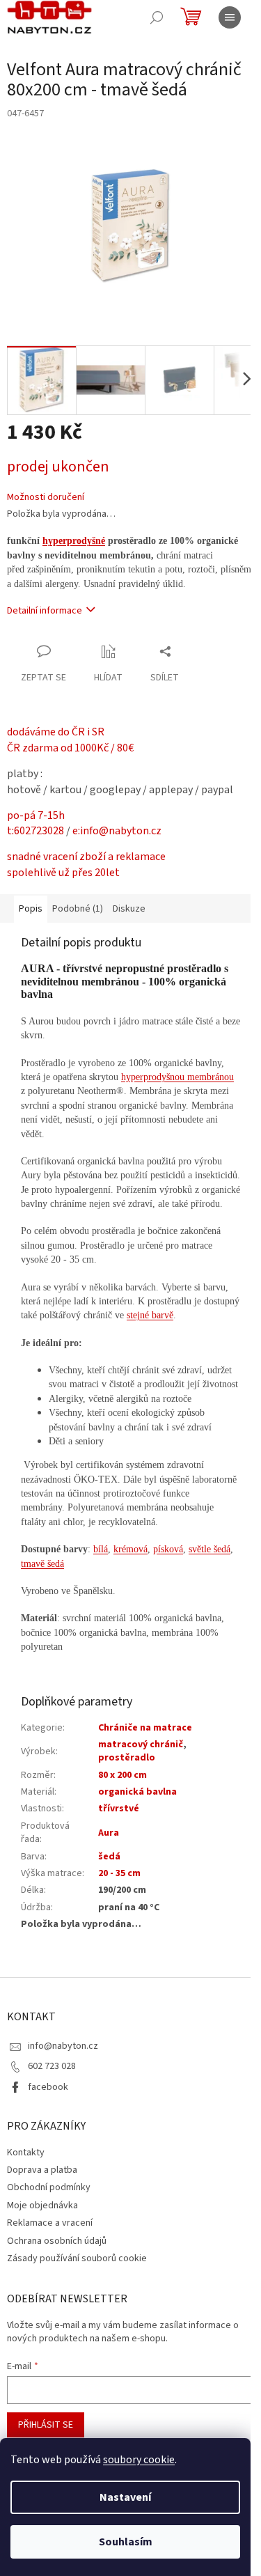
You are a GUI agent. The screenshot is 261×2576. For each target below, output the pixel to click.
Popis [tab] (31, 909)
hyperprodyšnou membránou (177, 1077)
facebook (48, 2087)
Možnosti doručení (46, 498)
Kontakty (26, 2153)
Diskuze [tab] (129, 909)
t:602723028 (35, 831)
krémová (130, 1549)
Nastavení (125, 2497)
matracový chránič (141, 1744)
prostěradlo (127, 1758)
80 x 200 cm (122, 1775)
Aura (109, 1833)
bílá (101, 1549)
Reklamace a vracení (50, 2223)
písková (168, 1549)
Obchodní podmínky (49, 2187)
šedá (109, 1857)
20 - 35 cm (119, 1873)
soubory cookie (139, 2460)
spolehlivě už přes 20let (63, 873)
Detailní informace (45, 611)
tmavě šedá (42, 1564)
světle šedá (209, 1549)
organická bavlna (137, 1792)
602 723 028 (52, 2066)
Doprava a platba (42, 2170)
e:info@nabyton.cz (117, 831)
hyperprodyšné (74, 541)
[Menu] (230, 17)
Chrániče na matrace (145, 1728)
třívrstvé (119, 1809)
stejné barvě (150, 1315)
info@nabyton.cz (63, 2046)
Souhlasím (126, 2542)
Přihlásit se (46, 2425)
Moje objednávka (42, 2206)
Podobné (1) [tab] (78, 909)
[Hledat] (157, 17)
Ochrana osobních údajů (57, 2241)
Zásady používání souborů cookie (77, 2258)
